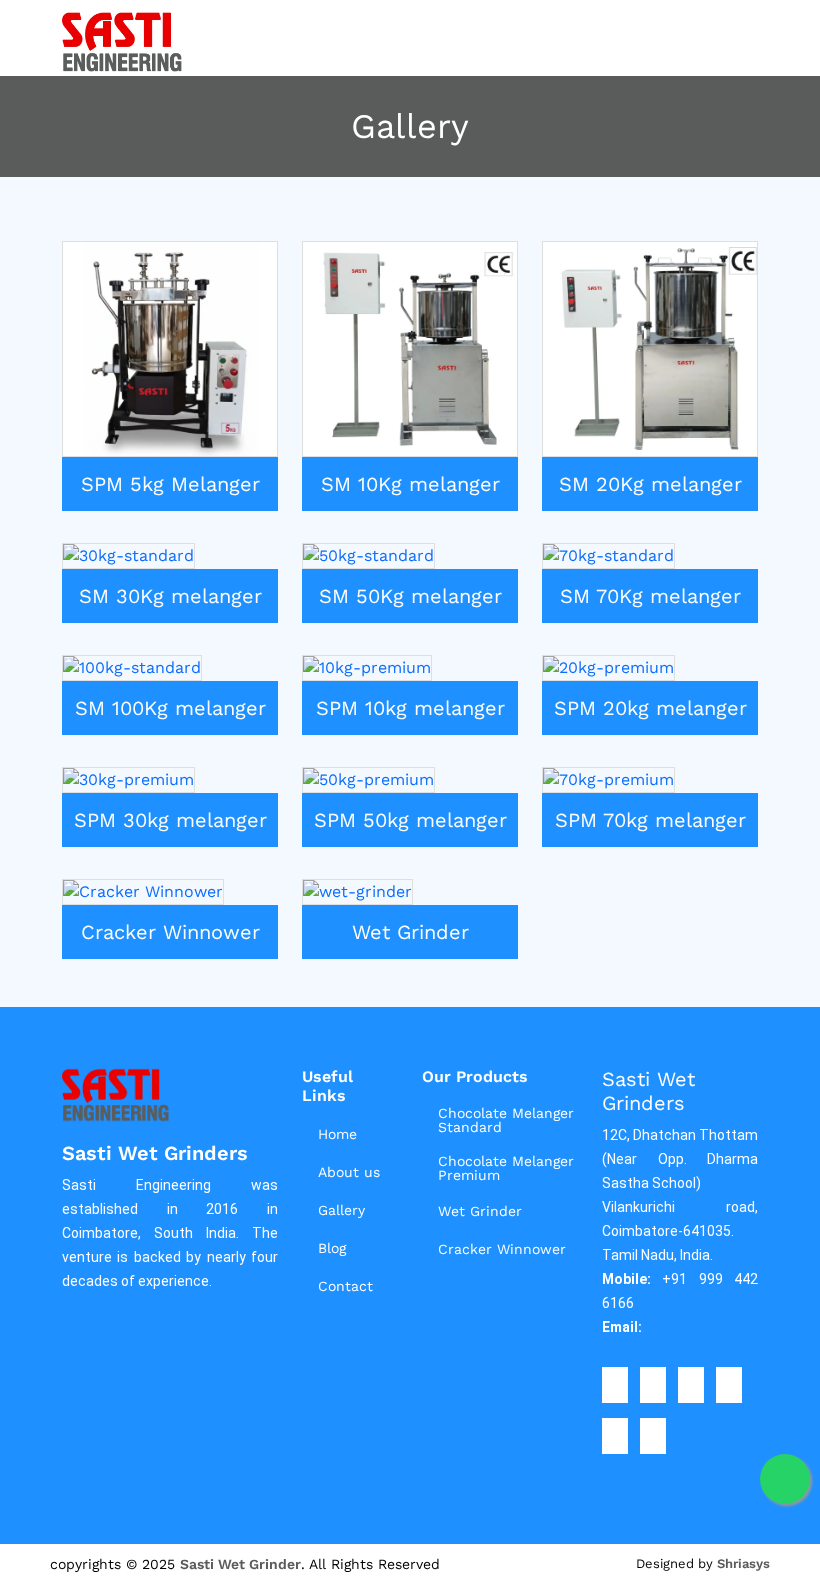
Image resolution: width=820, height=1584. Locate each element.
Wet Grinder (480, 1211)
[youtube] (653, 1436)
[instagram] (691, 1385)
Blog (332, 1248)
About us (349, 1172)
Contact (345, 1286)
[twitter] (653, 1385)
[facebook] (615, 1385)
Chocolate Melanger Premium (506, 1168)
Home (337, 1134)
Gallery (341, 1210)
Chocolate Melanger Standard (506, 1120)
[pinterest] (615, 1436)
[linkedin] (729, 1385)
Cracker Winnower (502, 1249)
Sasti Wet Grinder (240, 1564)
